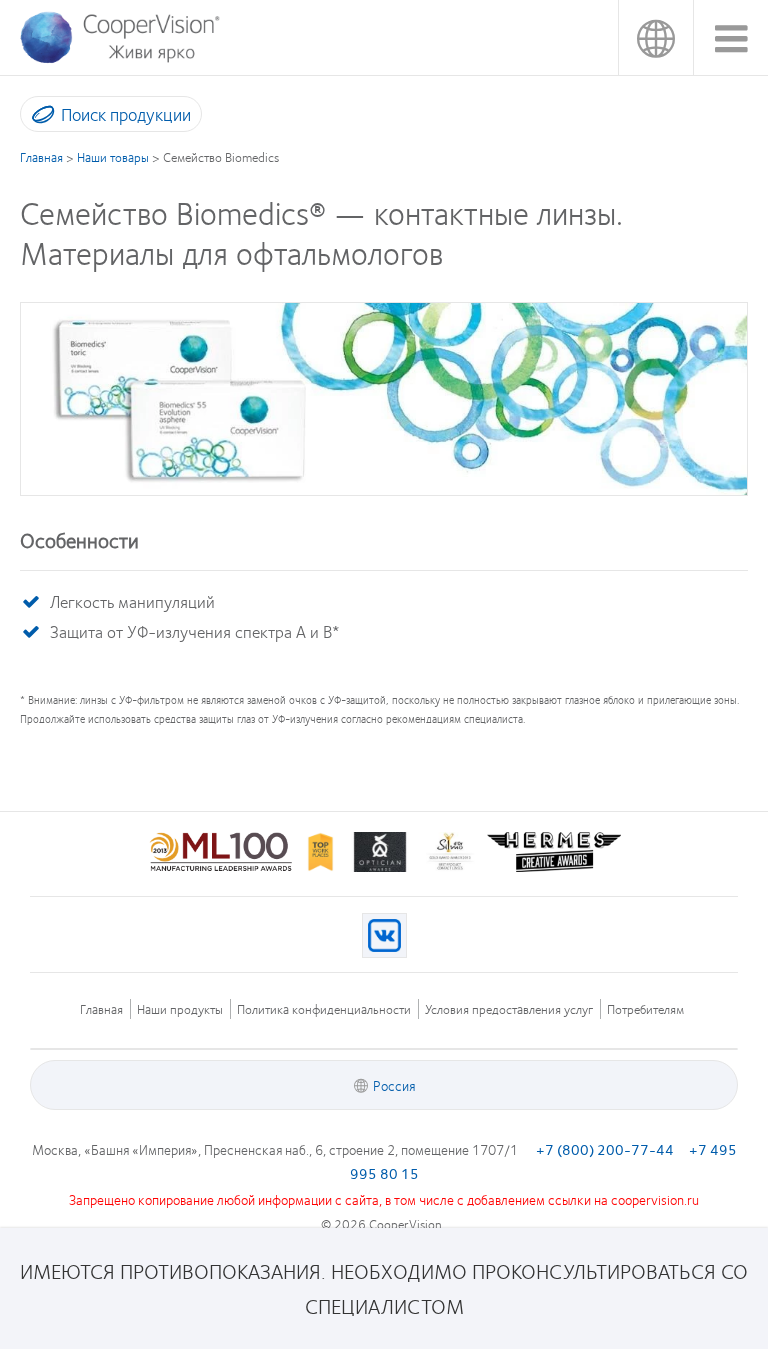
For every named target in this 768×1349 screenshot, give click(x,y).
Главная (41, 157)
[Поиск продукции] (38, 118)
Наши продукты (180, 1009)
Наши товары (113, 157)
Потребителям (645, 1009)
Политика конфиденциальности (324, 1009)
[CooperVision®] (119, 59)
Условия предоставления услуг (509, 1009)
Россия (655, 37)
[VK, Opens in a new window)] (384, 935)
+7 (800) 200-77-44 (605, 1149)
